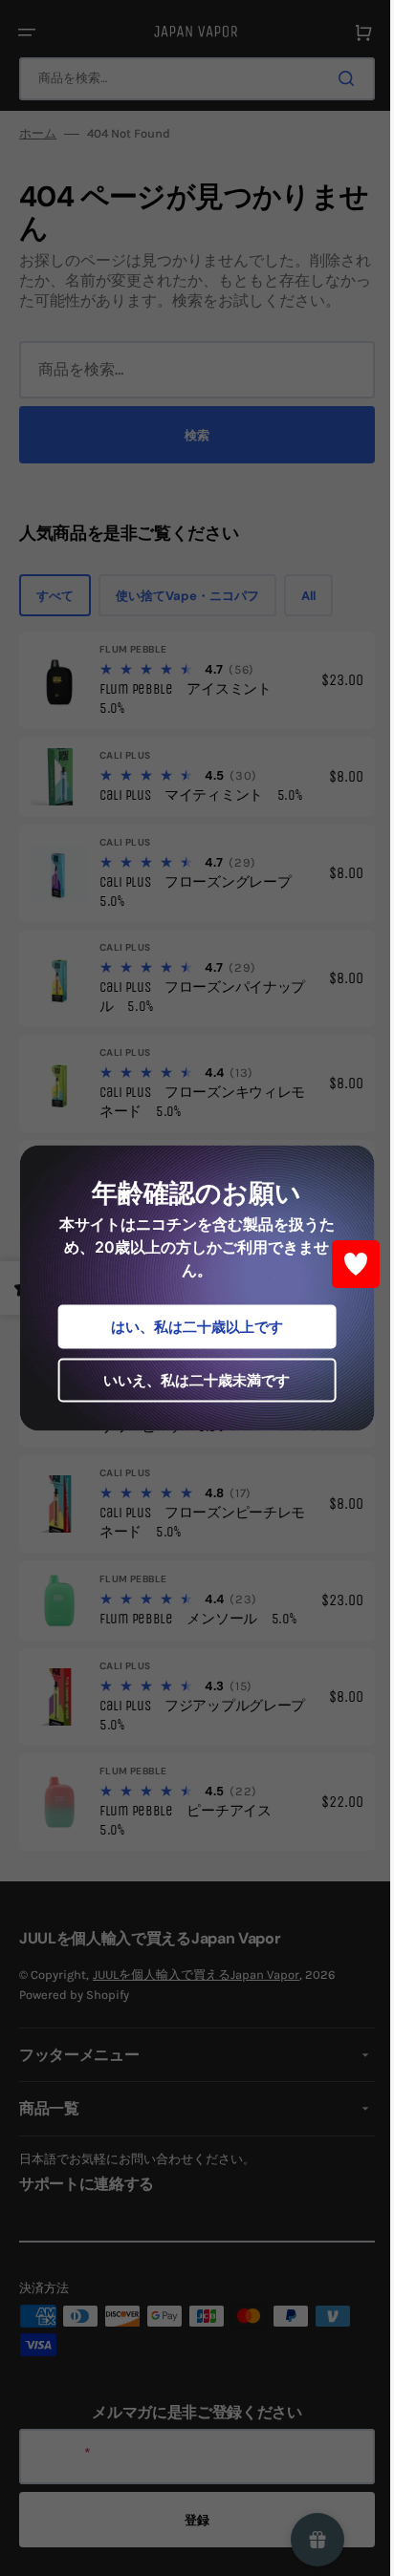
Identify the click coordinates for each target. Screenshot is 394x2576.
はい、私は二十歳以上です (189, 1327)
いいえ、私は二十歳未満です (190, 1380)
